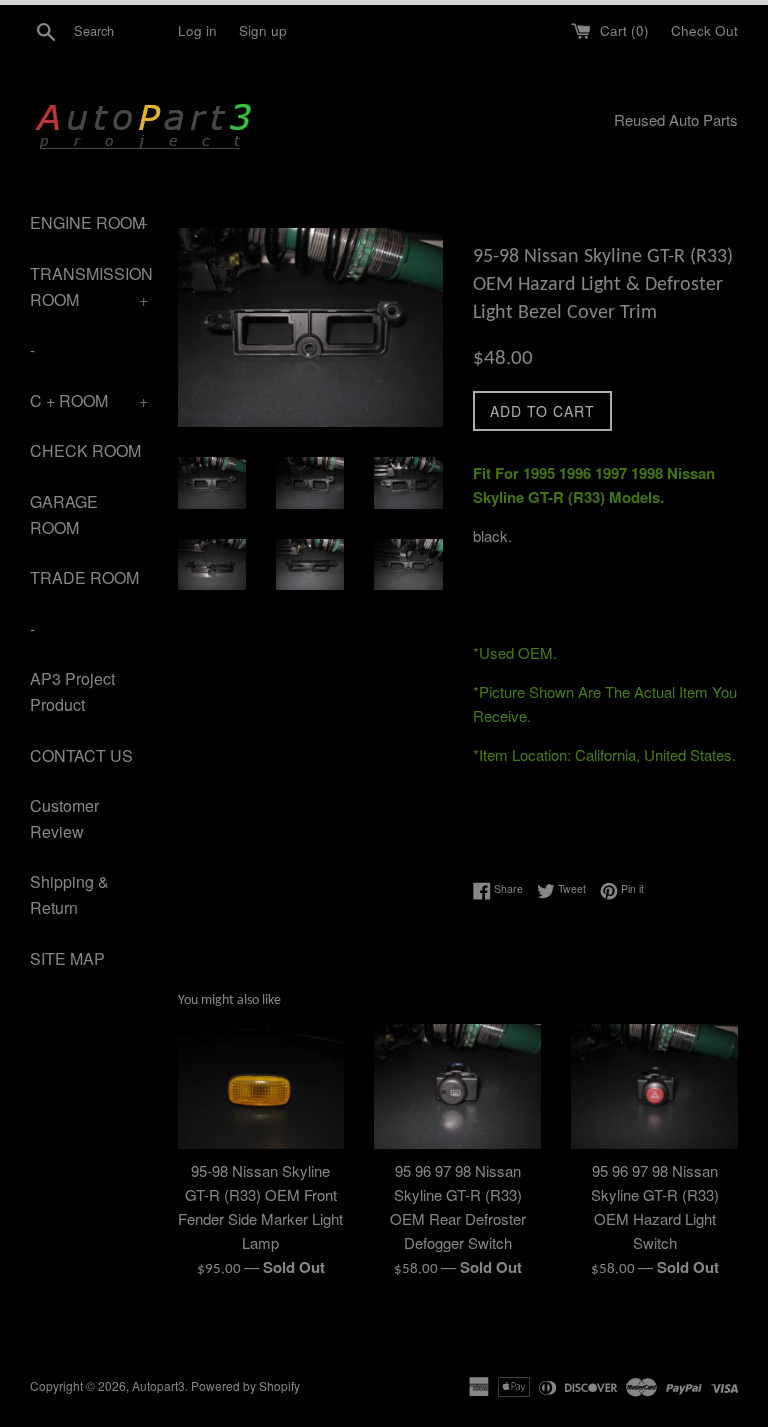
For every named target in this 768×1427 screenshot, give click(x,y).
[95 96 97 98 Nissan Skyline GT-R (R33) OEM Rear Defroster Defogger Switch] (457, 1086)
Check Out (704, 30)
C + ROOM (89, 400)
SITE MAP (67, 958)
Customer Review (64, 818)
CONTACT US (81, 755)
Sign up (263, 30)
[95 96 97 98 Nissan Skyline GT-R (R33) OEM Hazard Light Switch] (654, 1086)
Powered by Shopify (245, 1385)
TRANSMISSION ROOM (89, 286)
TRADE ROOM (84, 577)
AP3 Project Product (72, 691)
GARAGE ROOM (64, 514)
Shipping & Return (69, 894)
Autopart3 (158, 1385)
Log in (197, 30)
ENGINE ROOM (89, 222)
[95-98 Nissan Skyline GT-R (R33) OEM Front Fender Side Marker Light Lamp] (261, 1086)
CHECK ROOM (85, 450)
